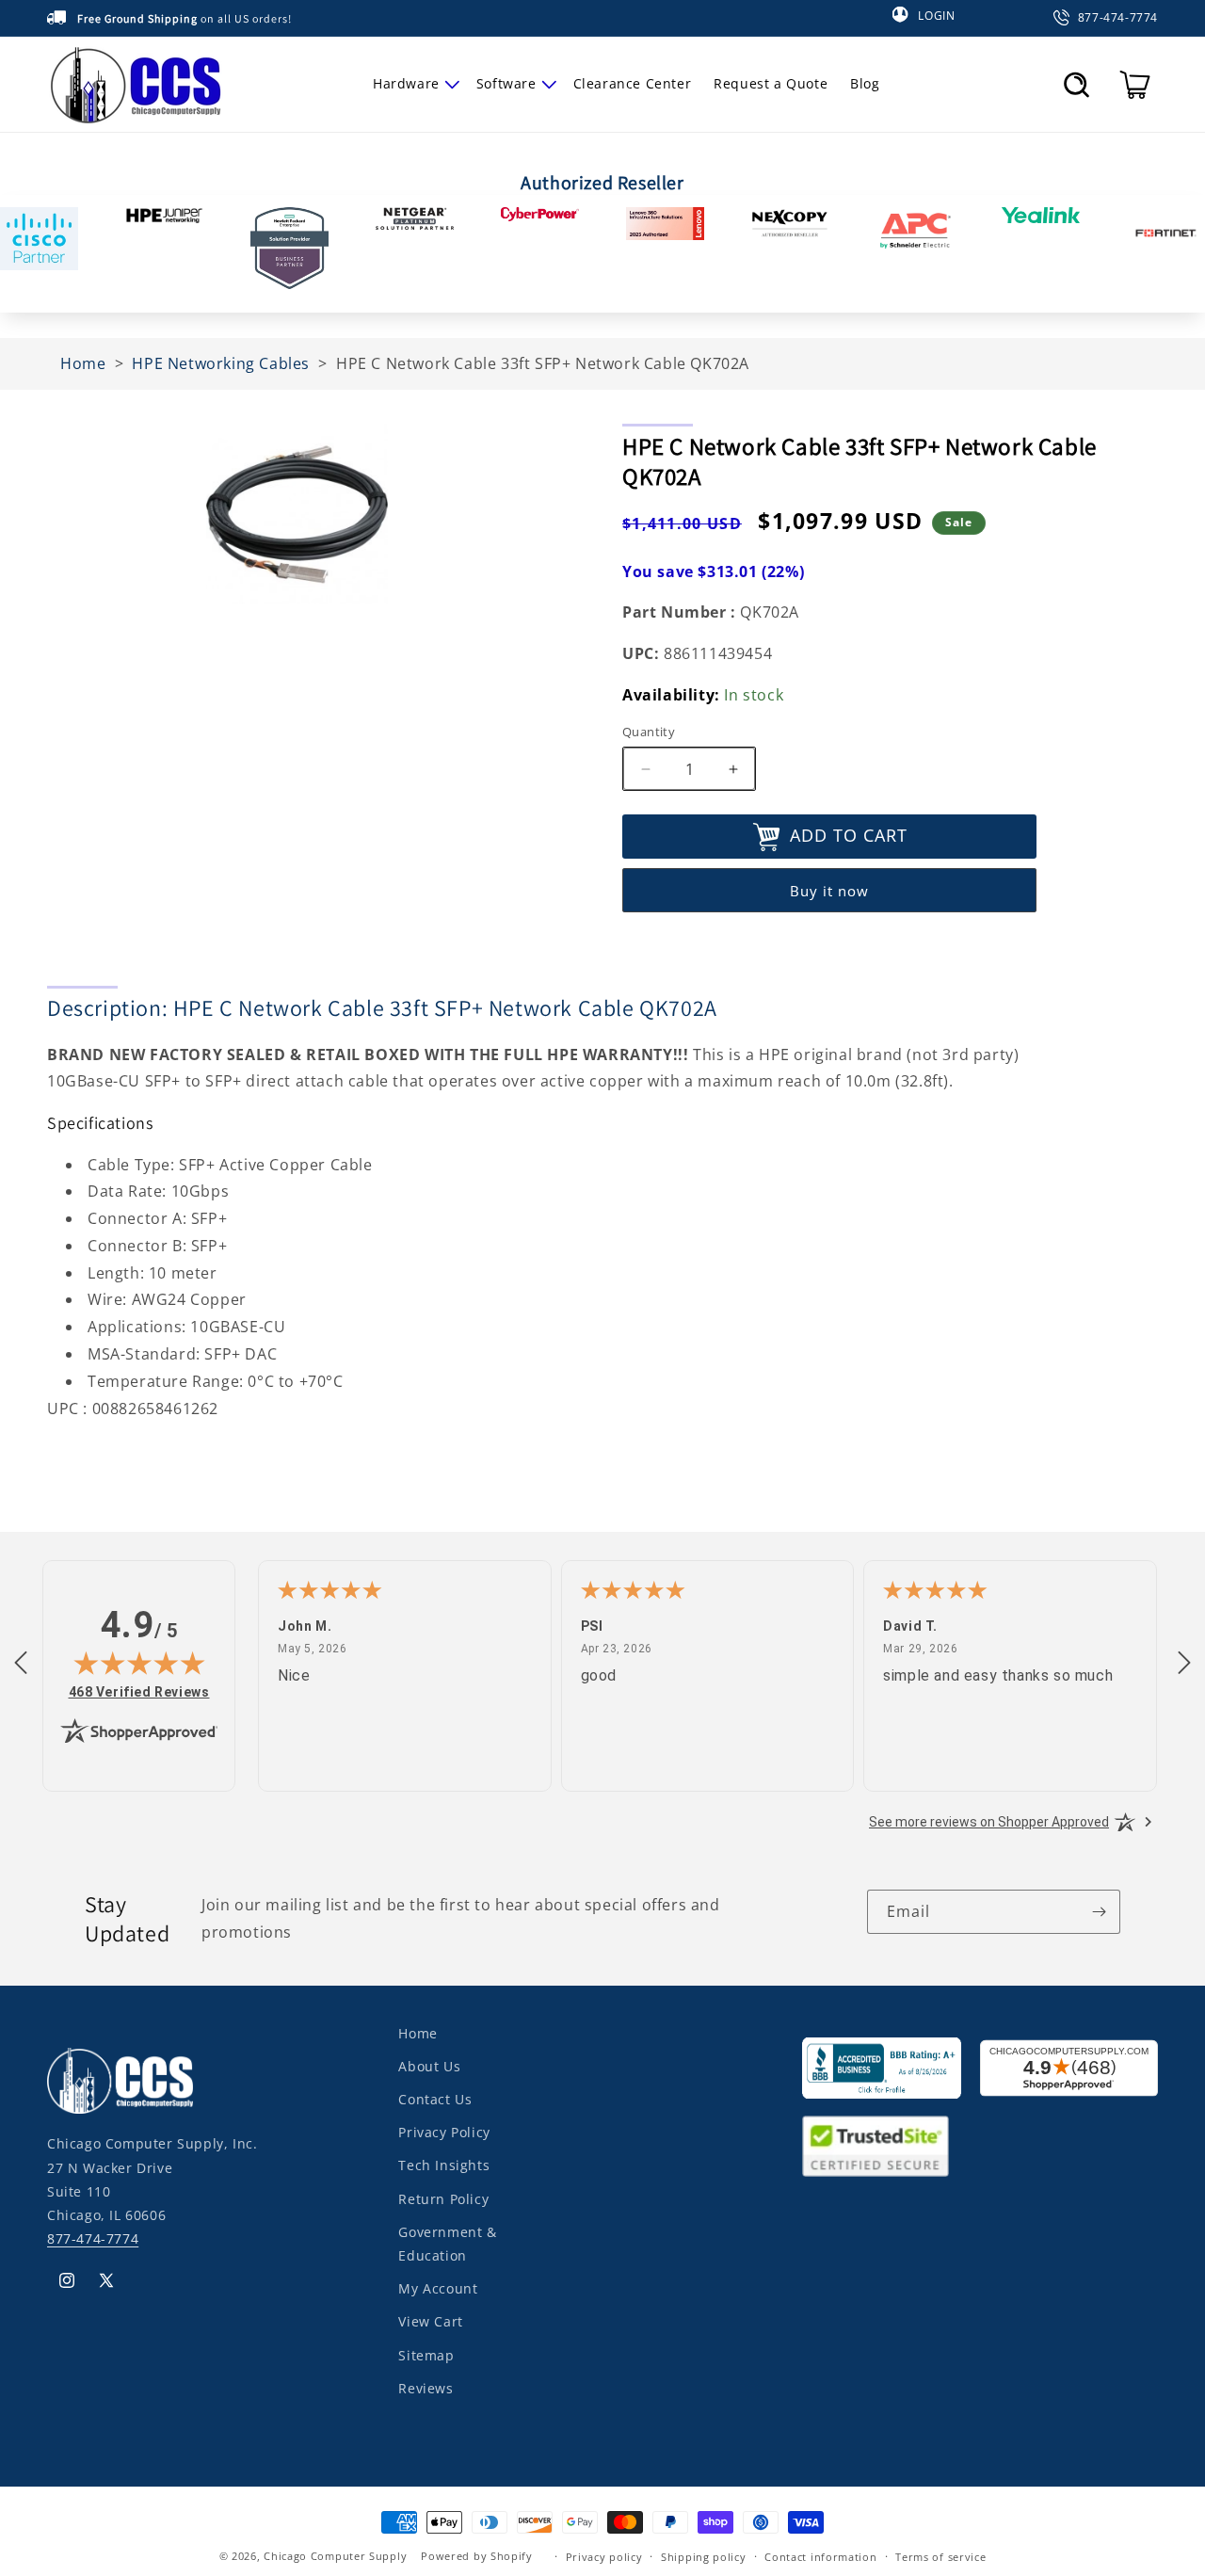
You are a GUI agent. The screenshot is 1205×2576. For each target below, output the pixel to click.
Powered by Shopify (477, 2556)
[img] (139, 1663)
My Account (438, 2289)
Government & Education (447, 2244)
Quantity (649, 732)
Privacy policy (604, 2556)
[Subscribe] (1099, 1912)
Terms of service (940, 2556)
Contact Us (435, 2100)
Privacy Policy (444, 2133)
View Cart (430, 2322)
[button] (413, 84)
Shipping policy (704, 2556)
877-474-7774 (93, 2239)
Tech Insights (444, 2166)
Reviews (426, 2388)
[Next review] (1184, 1664)
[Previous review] (21, 1664)
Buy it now (829, 892)
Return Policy (443, 2199)
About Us (429, 2067)
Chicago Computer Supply (335, 2556)
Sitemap (426, 2355)
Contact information (820, 2556)
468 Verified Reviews (139, 1691)
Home (418, 2033)
